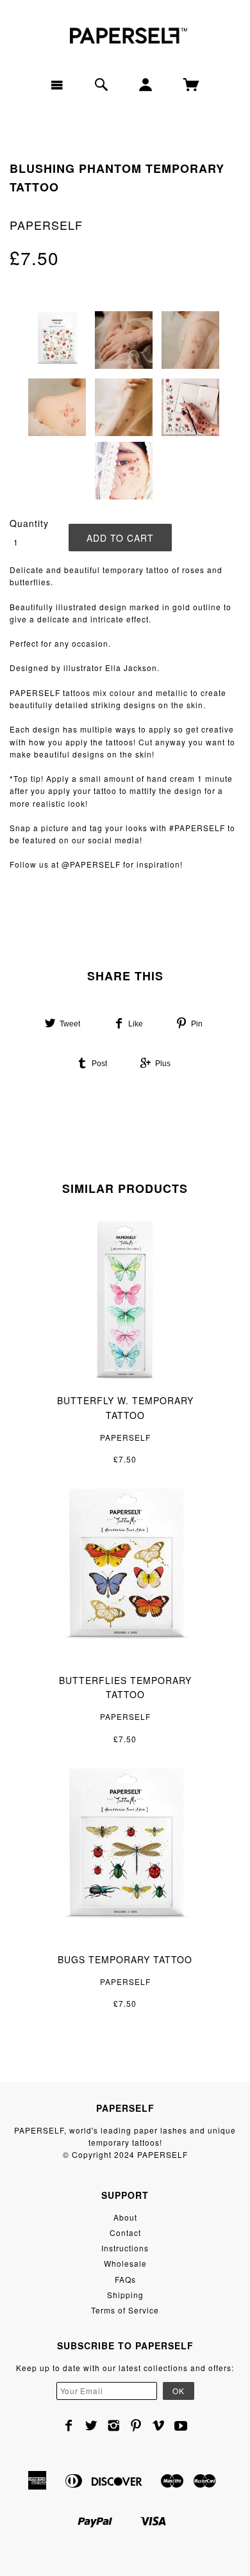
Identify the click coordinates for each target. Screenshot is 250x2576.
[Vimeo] (159, 2426)
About (125, 2217)
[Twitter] (91, 2426)
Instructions (125, 2248)
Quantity (29, 523)
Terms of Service (125, 2310)
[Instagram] (114, 2426)
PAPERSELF (46, 225)
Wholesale (125, 2263)
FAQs (125, 2279)
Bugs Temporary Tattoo (125, 1959)
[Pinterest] (136, 2426)
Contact (125, 2232)
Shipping (125, 2295)
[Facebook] (69, 2426)
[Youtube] (181, 2426)
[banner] (125, 34)
